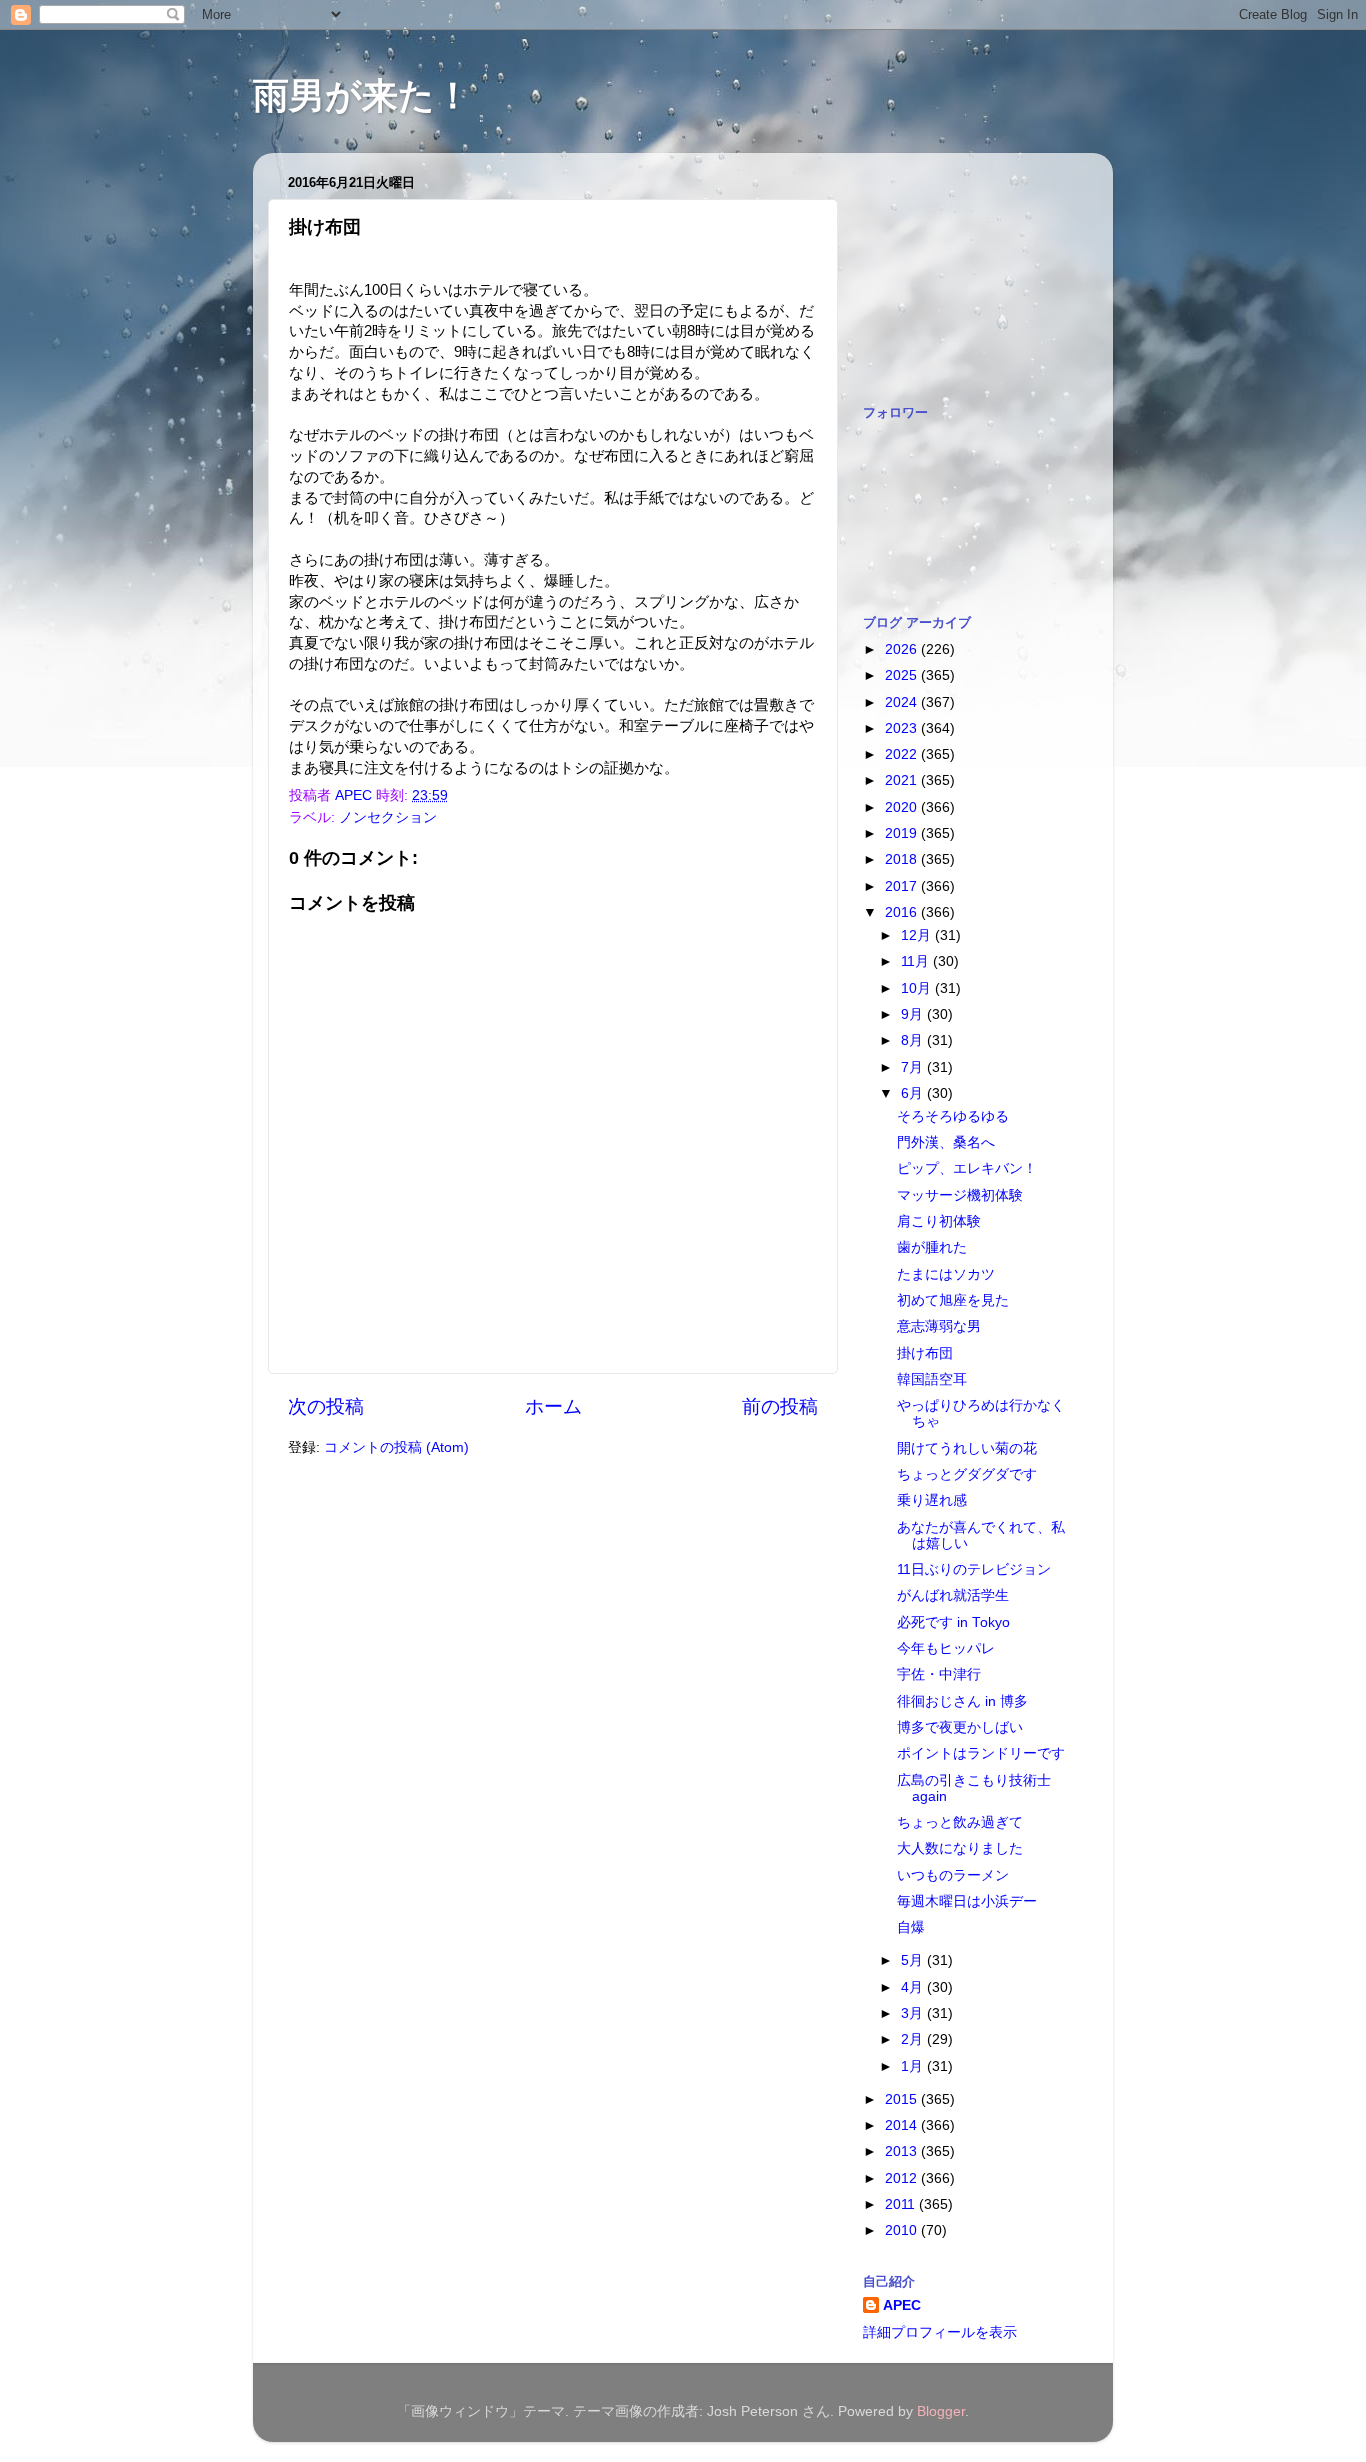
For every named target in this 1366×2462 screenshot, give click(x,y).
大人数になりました (960, 1848)
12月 (918, 935)
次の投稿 (326, 1406)
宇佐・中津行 (939, 1674)
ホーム (553, 1406)
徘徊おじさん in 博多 (962, 1701)
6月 (914, 1093)
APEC (902, 2305)
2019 (903, 833)
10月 (918, 988)
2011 (902, 2204)
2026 (903, 649)
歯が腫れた (932, 1247)
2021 (903, 780)
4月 (914, 1987)
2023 (903, 728)
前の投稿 (780, 1406)
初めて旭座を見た (953, 1300)
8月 (914, 1040)
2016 (903, 912)
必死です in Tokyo (953, 1622)
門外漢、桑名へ (946, 1142)
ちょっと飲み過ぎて (960, 1822)
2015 (903, 2099)
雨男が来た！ (362, 95)
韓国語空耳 (932, 1379)
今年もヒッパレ (946, 1648)
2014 (903, 2125)
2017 (903, 886)
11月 (917, 961)
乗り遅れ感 (932, 1500)
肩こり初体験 (939, 1221)
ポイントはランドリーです (981, 1753)
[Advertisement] (963, 268)
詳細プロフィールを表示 (940, 2332)
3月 (914, 2013)
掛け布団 (925, 1353)
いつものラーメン (953, 1875)
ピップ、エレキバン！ (967, 1168)
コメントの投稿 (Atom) (396, 1447)
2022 (903, 754)
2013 (903, 2151)
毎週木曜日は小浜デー (967, 1901)
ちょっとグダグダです (967, 1474)
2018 (903, 859)
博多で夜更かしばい (960, 1727)
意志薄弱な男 (939, 1326)
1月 (914, 2066)
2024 (903, 702)
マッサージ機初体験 (960, 1195)
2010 (903, 2230)
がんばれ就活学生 (953, 1595)
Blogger (941, 2411)
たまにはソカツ (946, 1274)
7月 (914, 1067)
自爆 (911, 1927)
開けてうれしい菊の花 (967, 1448)
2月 (914, 2039)
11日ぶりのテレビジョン (974, 1569)
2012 (903, 2178)
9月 (914, 1014)
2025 (903, 675)
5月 (914, 1960)
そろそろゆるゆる (953, 1116)
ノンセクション (388, 817)
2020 (903, 807)
